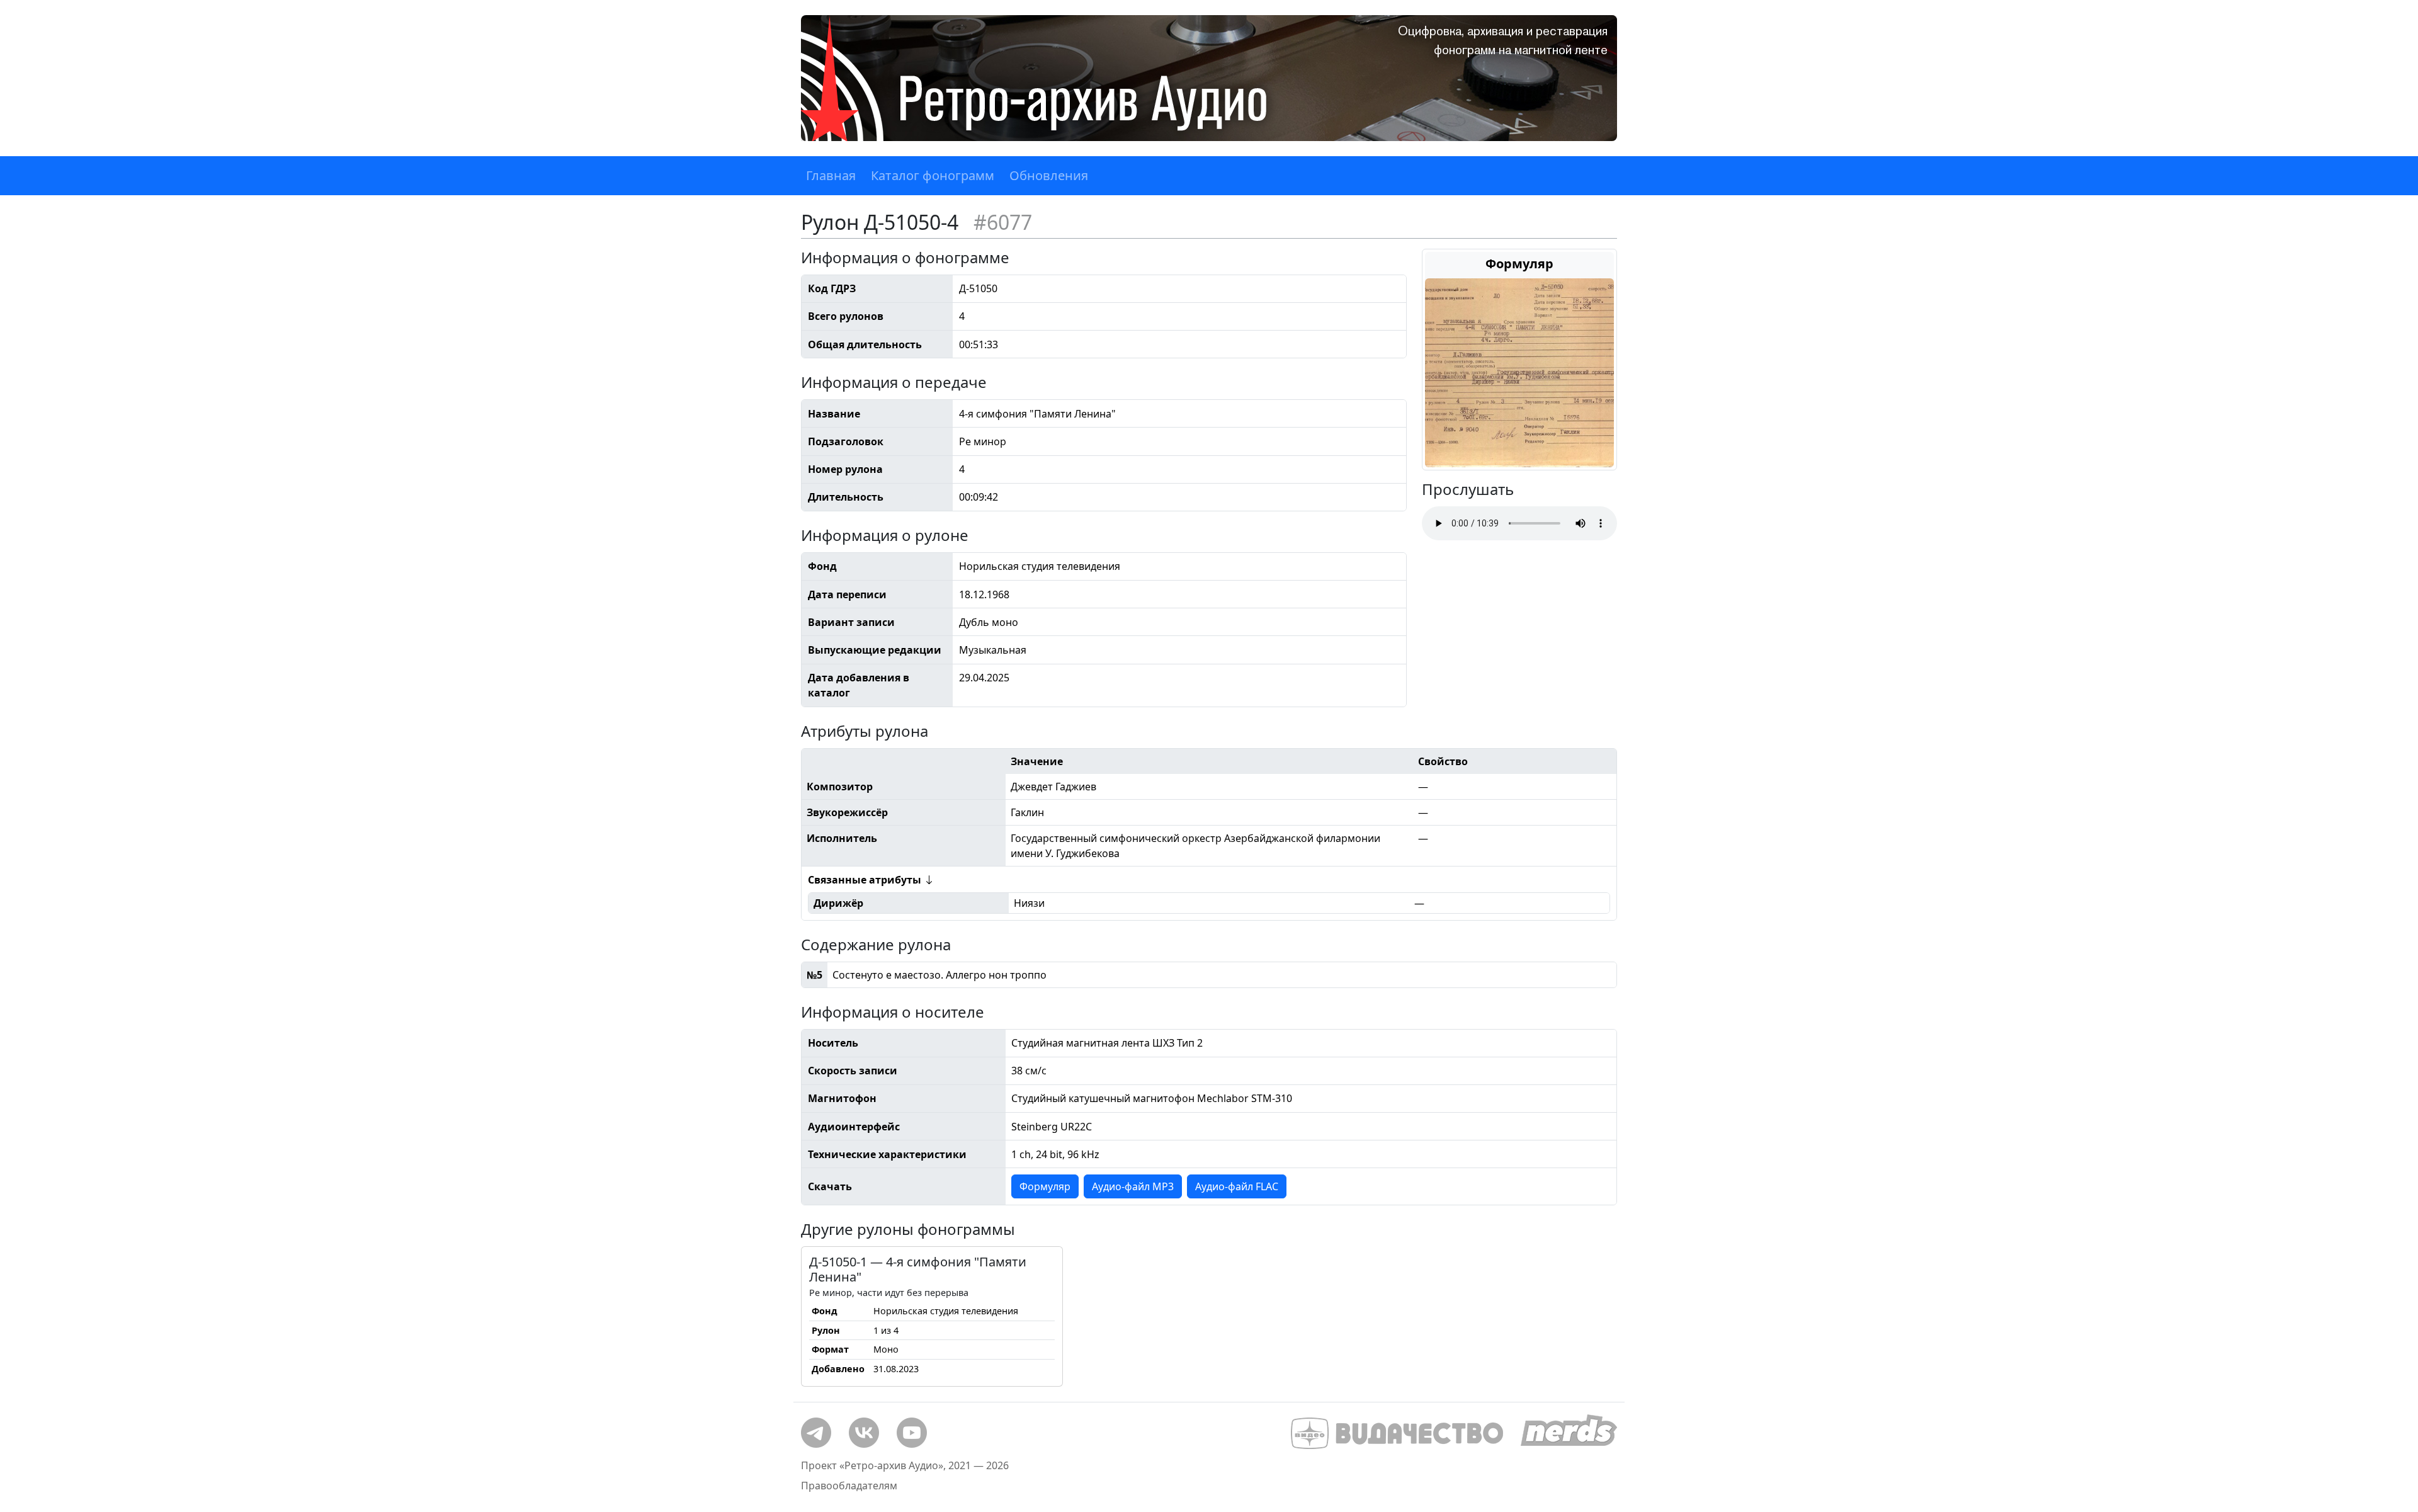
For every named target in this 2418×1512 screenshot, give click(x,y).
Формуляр (1045, 1186)
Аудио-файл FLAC (1237, 1186)
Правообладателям (849, 1486)
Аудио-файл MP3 (1133, 1186)
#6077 (1003, 222)
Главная (831, 175)
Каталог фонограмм (933, 175)
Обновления (1049, 175)
